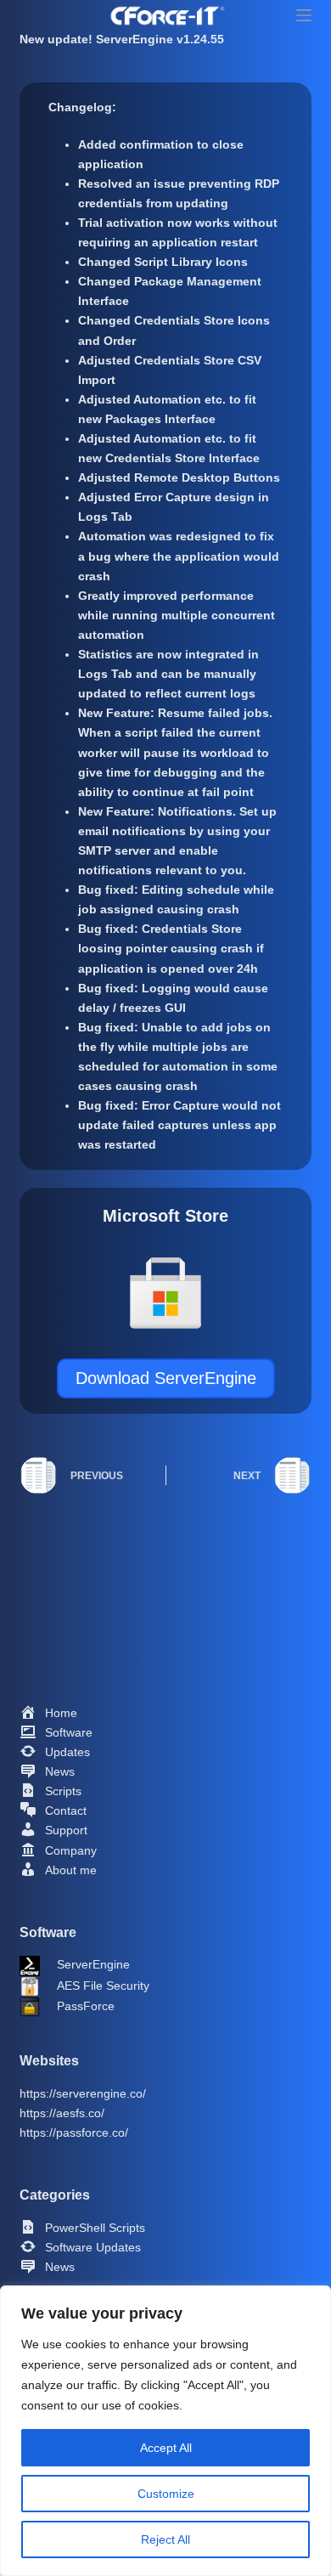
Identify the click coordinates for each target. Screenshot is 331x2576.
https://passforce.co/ (74, 2133)
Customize (166, 2494)
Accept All (166, 2448)
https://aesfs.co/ (62, 2113)
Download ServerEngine (166, 1378)
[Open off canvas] (300, 15)
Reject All (165, 2539)
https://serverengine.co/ (83, 2093)
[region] (165, 2431)
